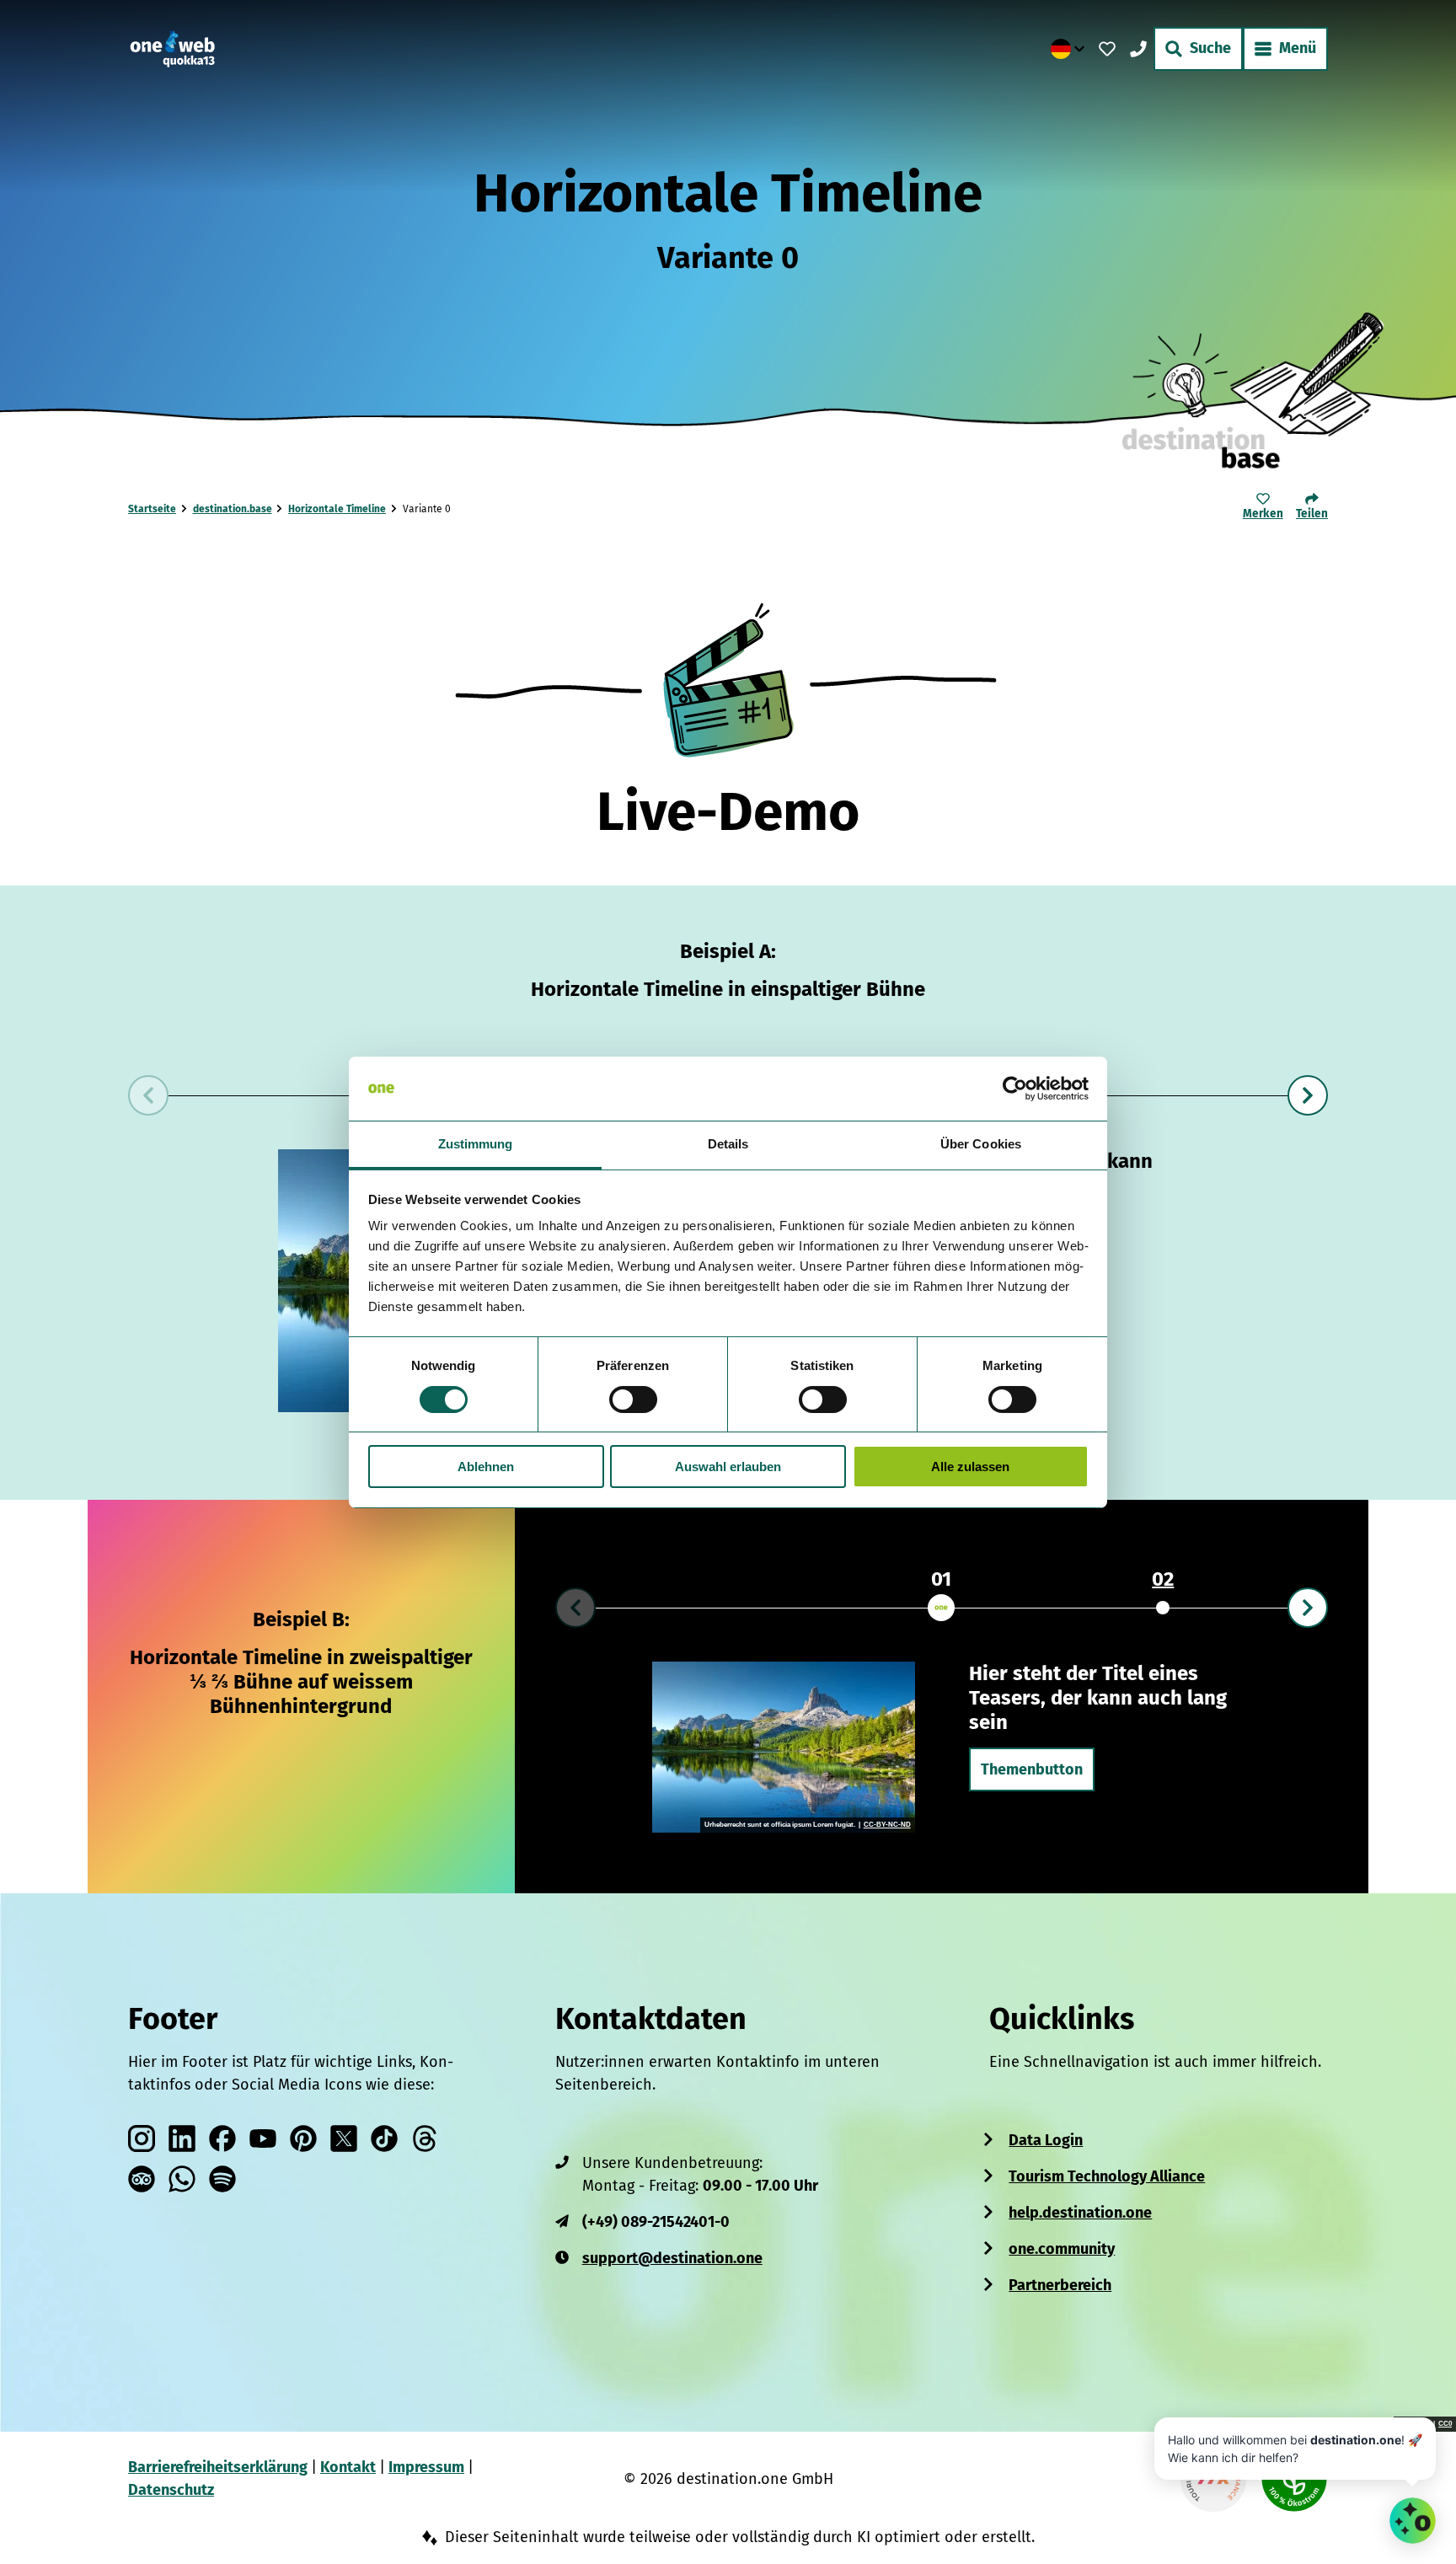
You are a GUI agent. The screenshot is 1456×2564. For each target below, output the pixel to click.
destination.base (233, 509)
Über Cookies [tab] (981, 1144)
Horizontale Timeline (337, 509)
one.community (1062, 2249)
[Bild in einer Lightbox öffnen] (728, 679)
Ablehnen (486, 1467)
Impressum (426, 2467)
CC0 (1445, 2424)
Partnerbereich (1060, 2285)
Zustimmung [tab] (476, 1144)
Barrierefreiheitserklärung (218, 2467)
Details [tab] (728, 1144)
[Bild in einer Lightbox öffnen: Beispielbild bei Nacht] (783, 1747)
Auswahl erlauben (728, 1467)
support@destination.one (672, 2258)
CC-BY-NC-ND (886, 1825)
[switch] (633, 1400)
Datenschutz (171, 2490)
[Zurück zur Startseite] (172, 49)
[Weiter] (1308, 1095)
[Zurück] (148, 1095)
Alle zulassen (970, 1467)
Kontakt (348, 2467)
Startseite (152, 509)
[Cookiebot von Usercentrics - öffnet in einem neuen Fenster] (1015, 1089)
